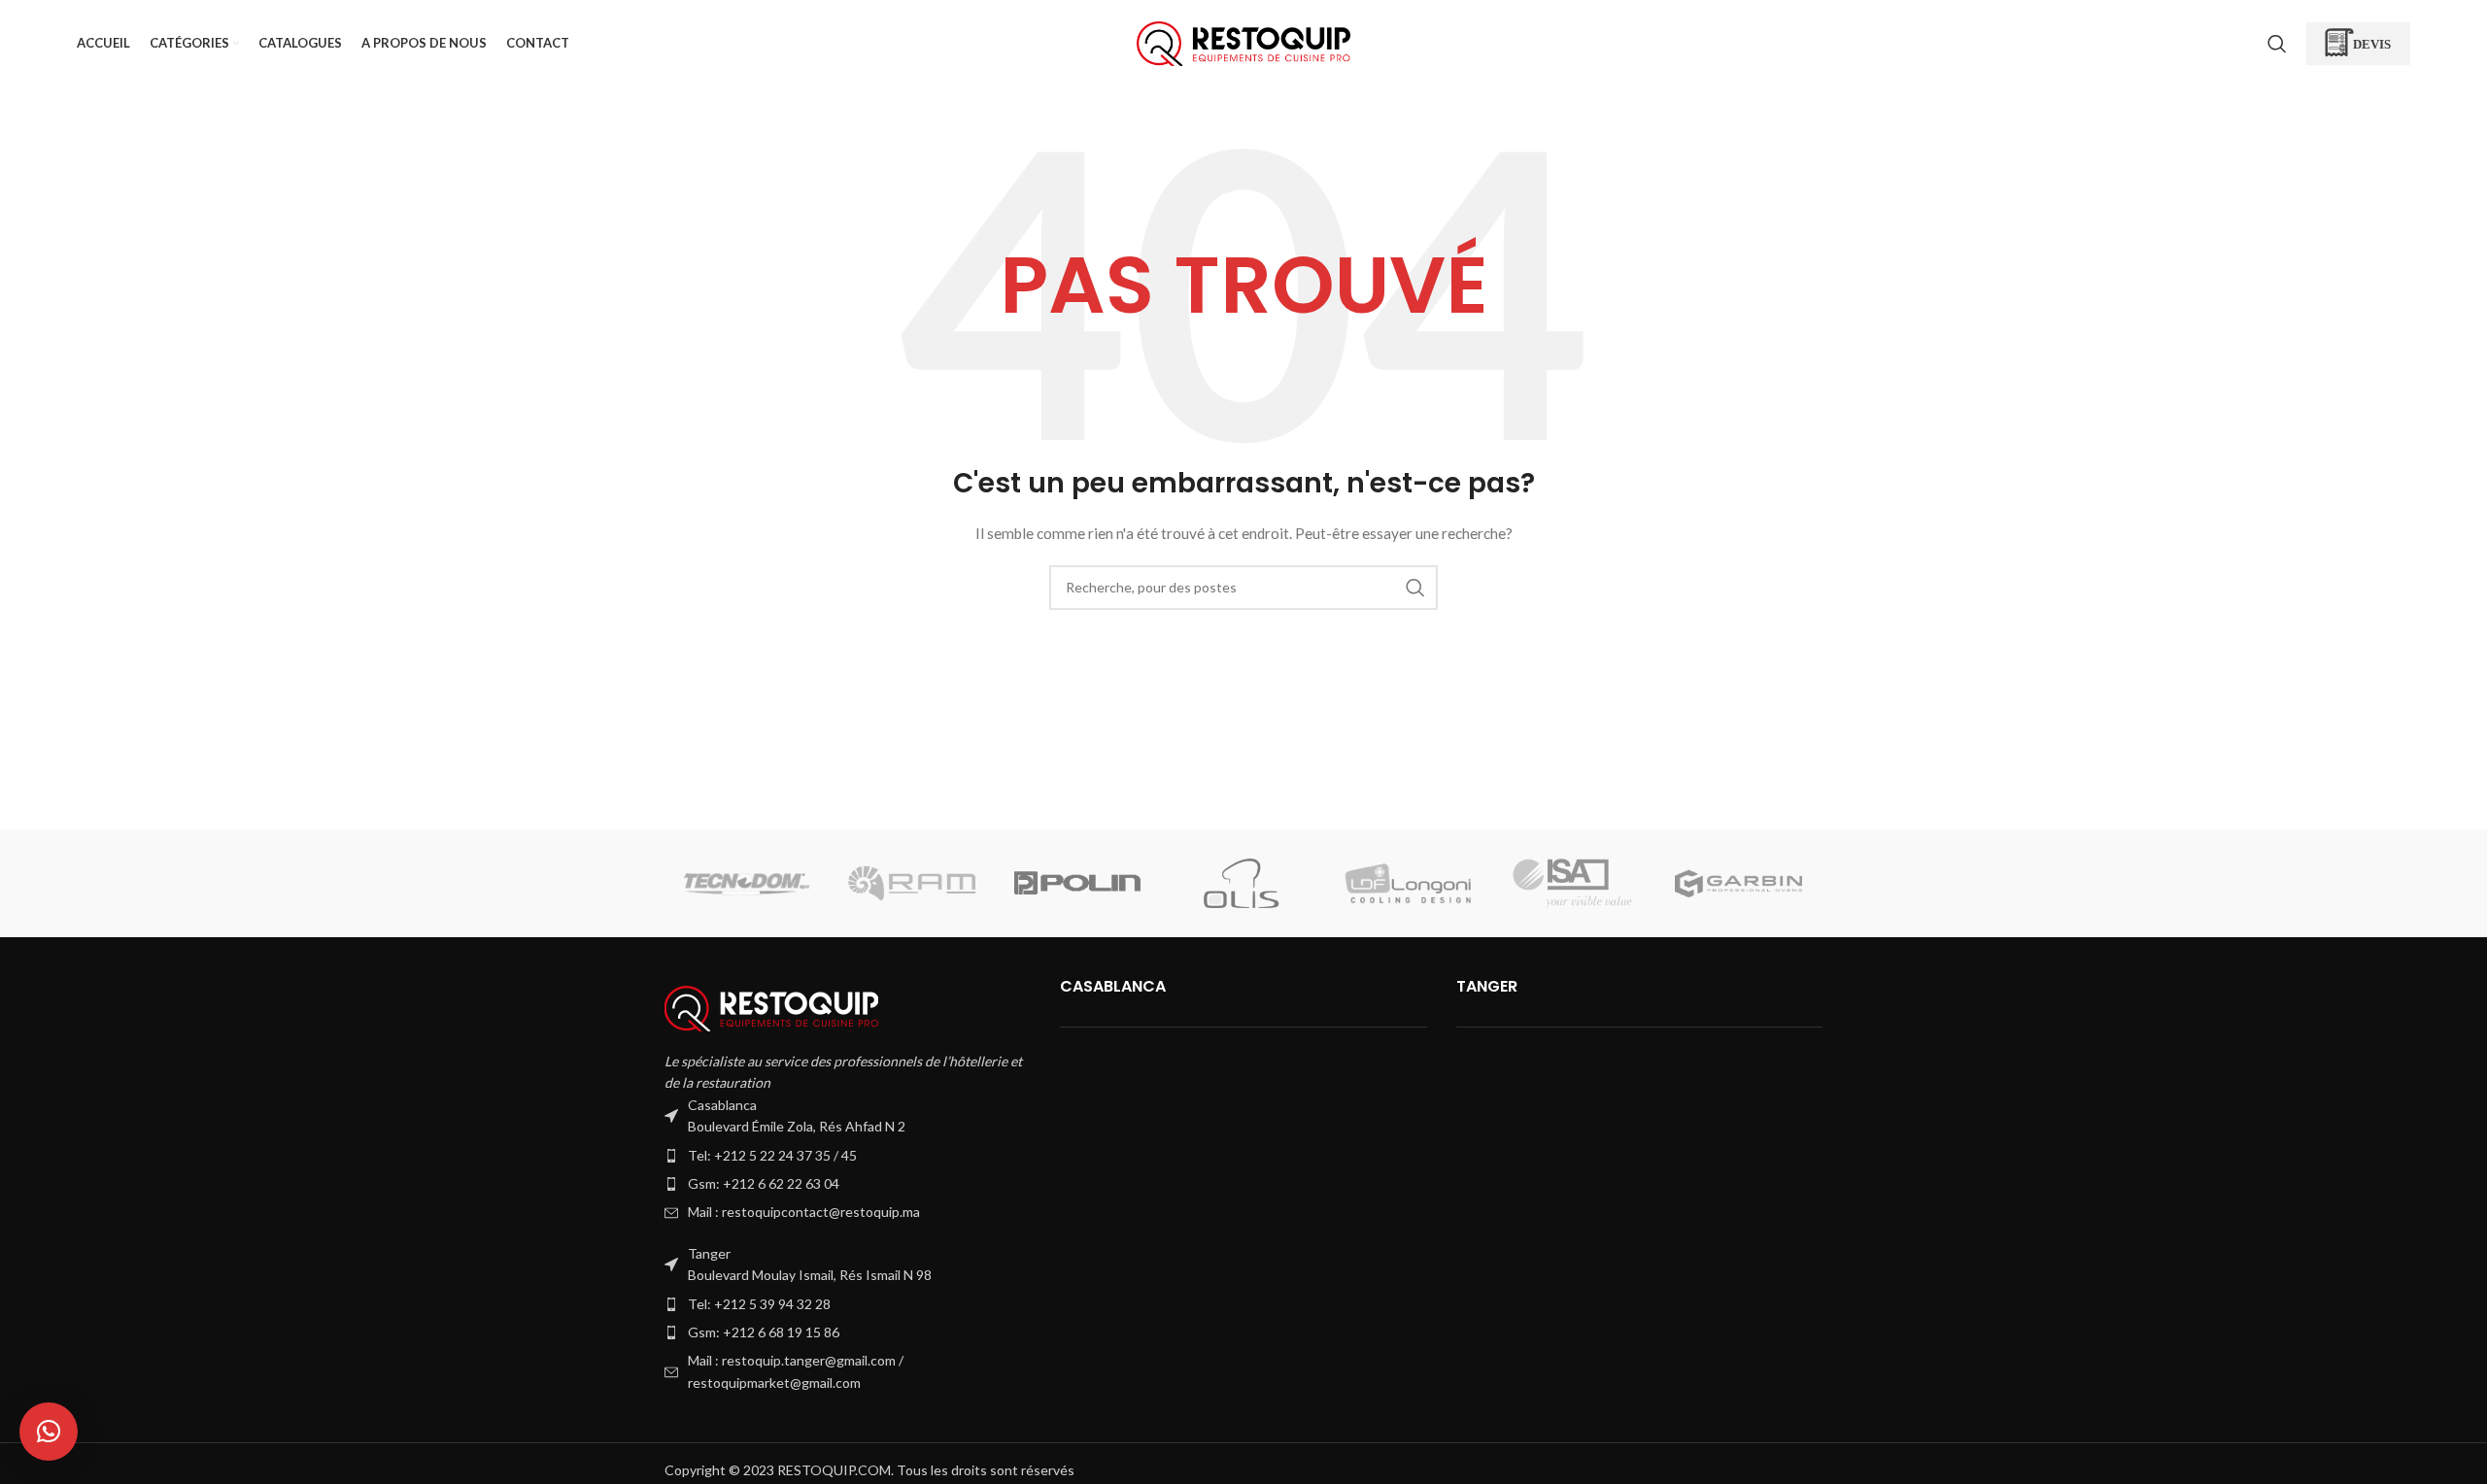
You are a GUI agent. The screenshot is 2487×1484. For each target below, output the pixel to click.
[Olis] (1243, 883)
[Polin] (1077, 883)
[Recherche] (2277, 44)
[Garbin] (1738, 883)
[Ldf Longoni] (1408, 883)
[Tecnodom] (746, 883)
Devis (2372, 43)
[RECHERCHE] (1415, 588)
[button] (49, 1432)
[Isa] (1573, 883)
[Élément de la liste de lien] (848, 1156)
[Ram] (911, 883)
